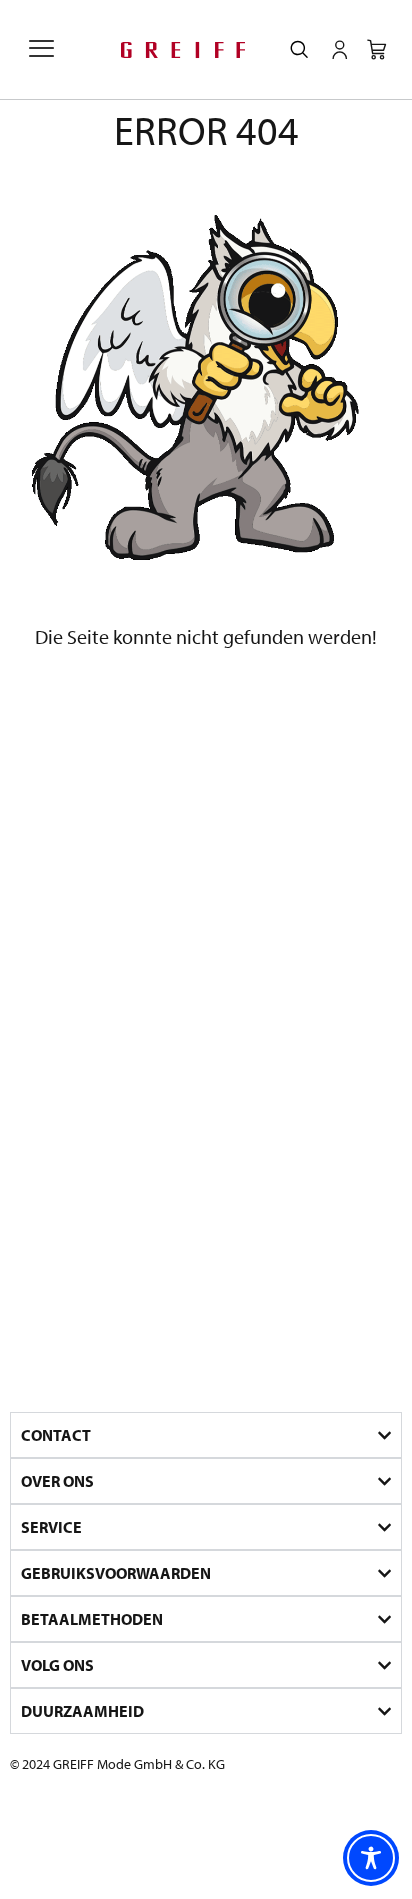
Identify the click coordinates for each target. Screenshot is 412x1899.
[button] (41, 50)
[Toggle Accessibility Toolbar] (371, 1858)
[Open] (340, 50)
